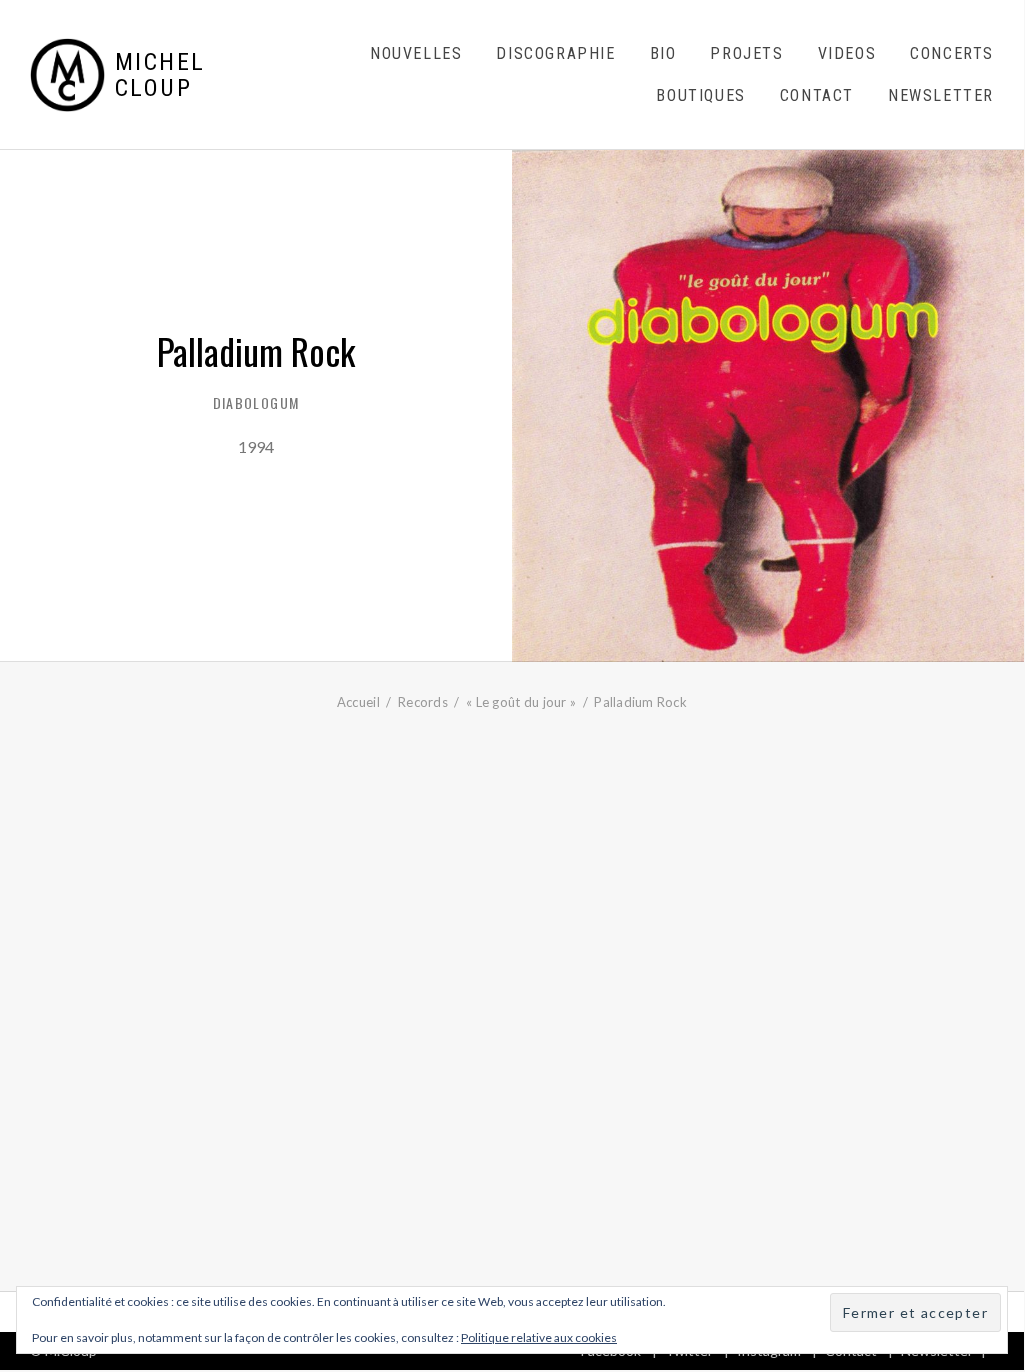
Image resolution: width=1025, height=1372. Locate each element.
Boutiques (700, 95)
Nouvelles (416, 53)
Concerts (952, 53)
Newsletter (941, 95)
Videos (847, 53)
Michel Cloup (160, 75)
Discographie (555, 53)
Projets (746, 53)
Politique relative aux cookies (539, 1337)
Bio (663, 53)
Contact (817, 95)
